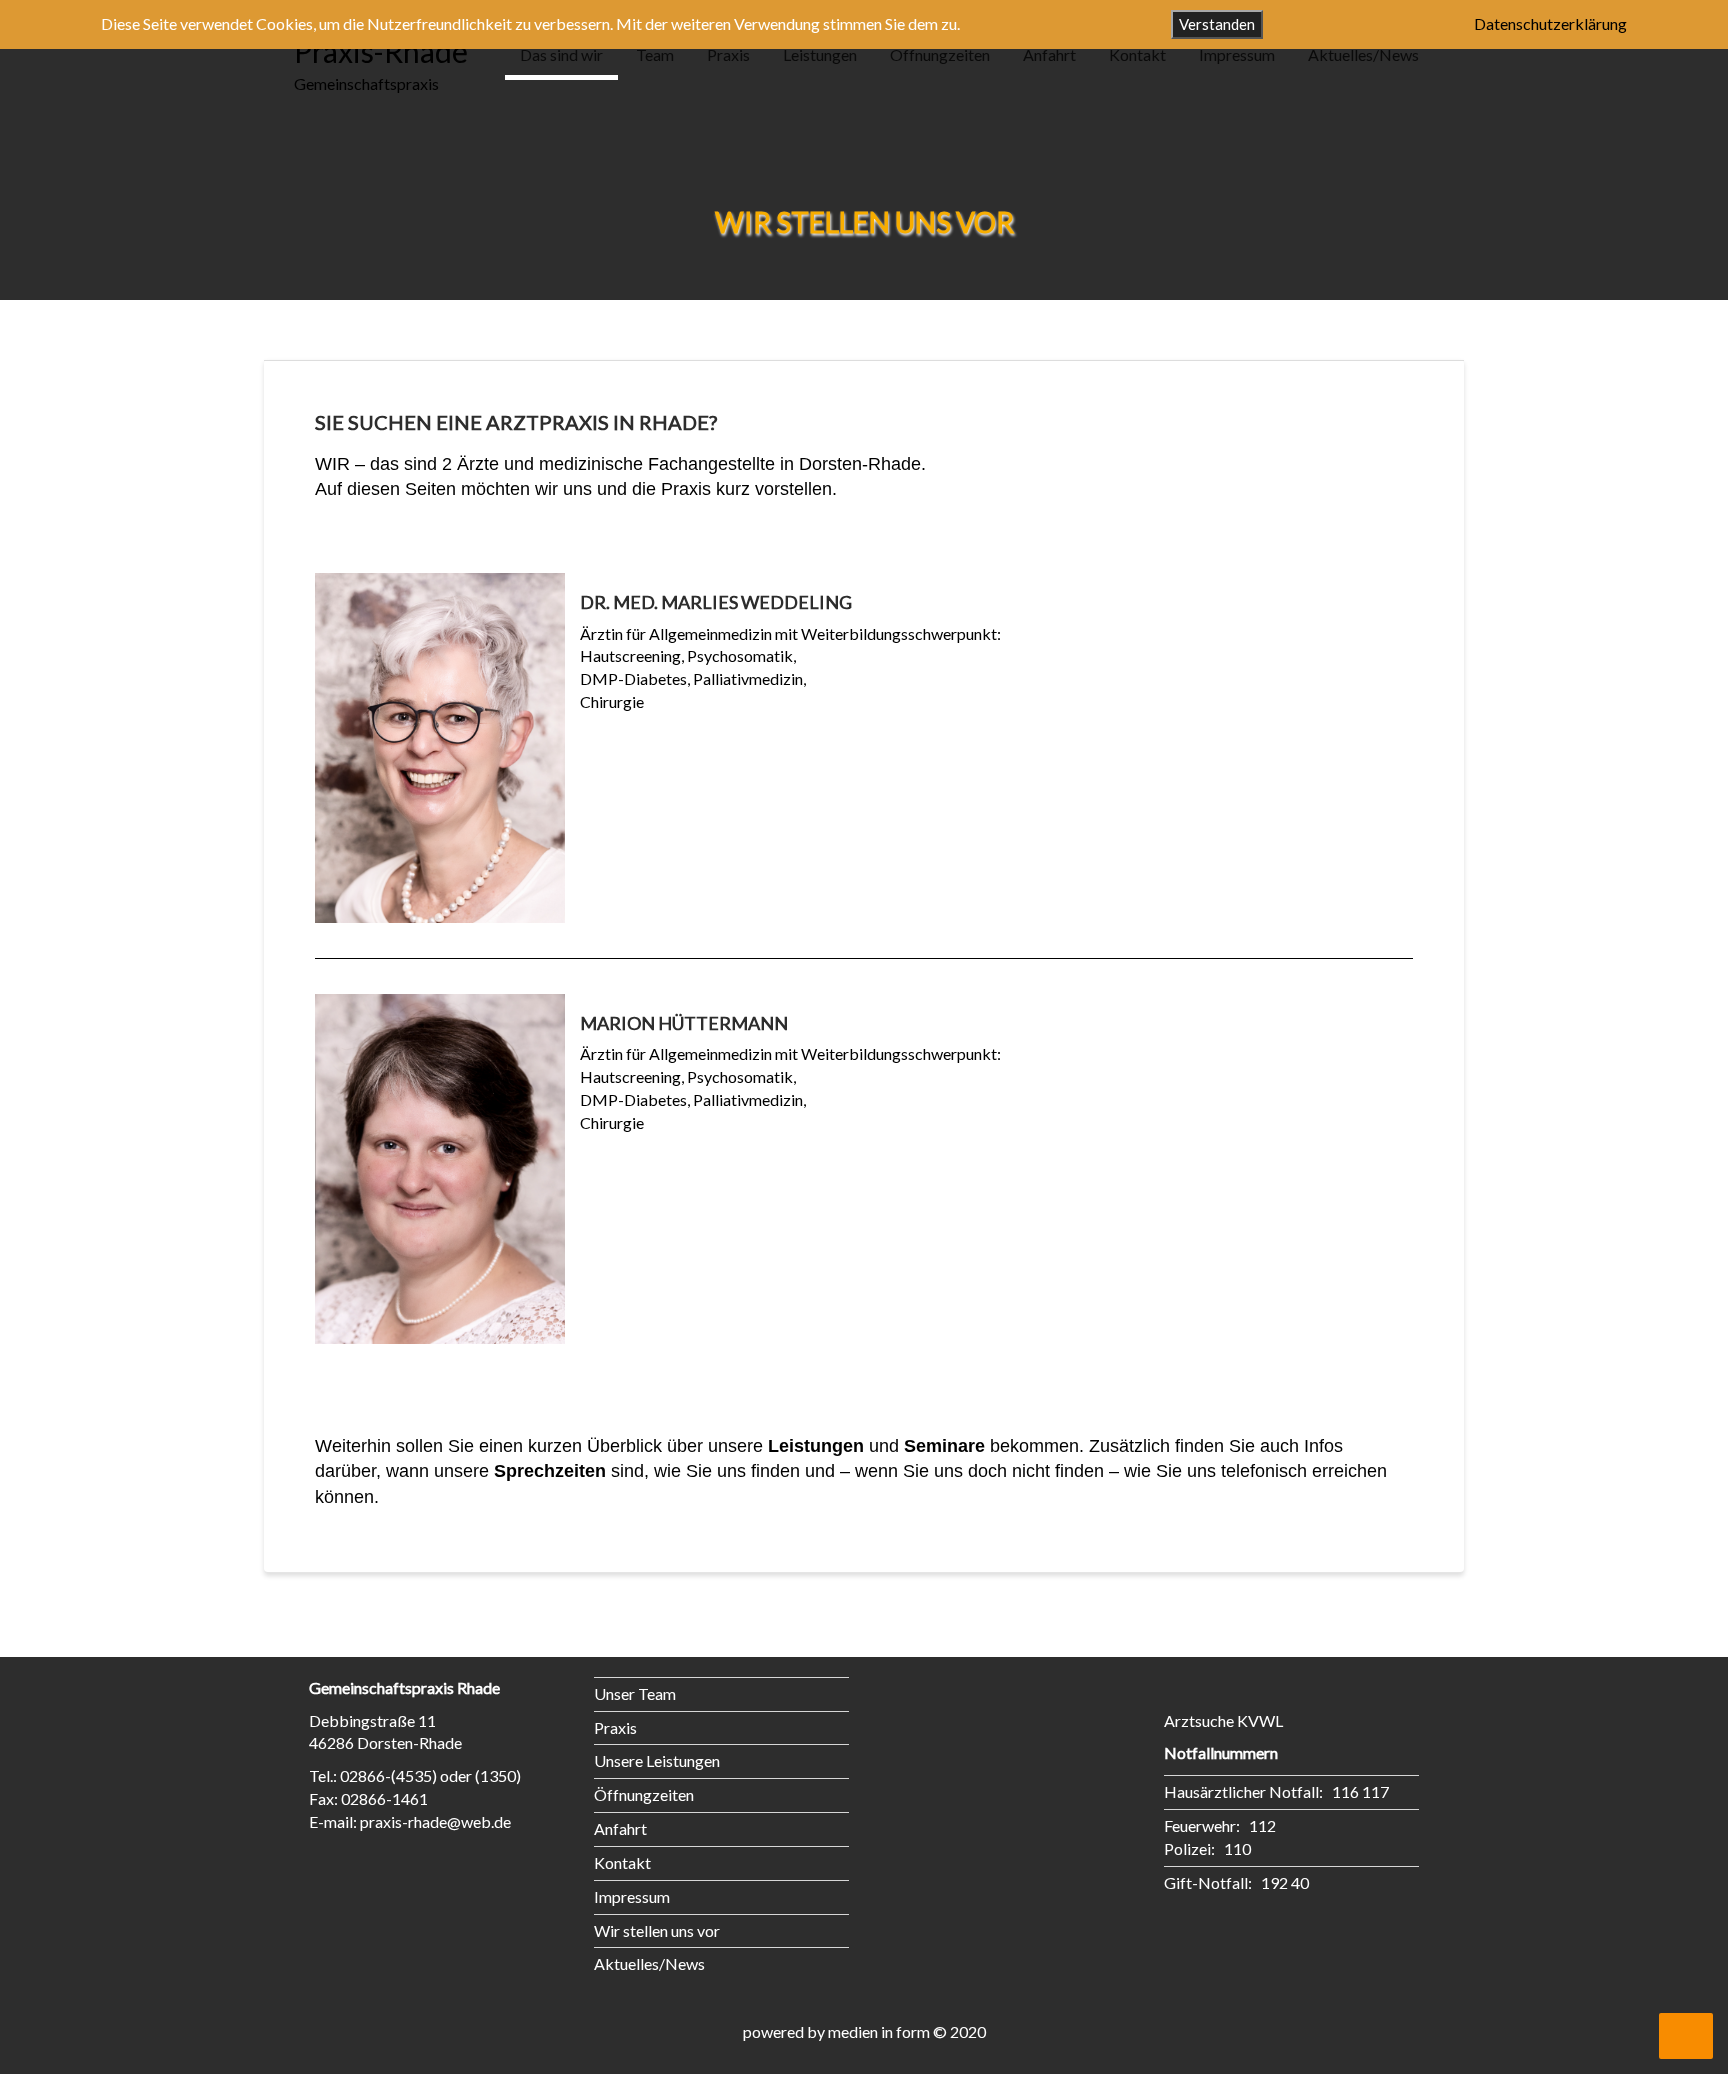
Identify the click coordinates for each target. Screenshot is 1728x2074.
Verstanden (1217, 24)
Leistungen (820, 54)
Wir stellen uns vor (657, 1930)
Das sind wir (561, 54)
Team (655, 54)
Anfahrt (1049, 54)
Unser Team (635, 1693)
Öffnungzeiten (940, 54)
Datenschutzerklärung (1550, 23)
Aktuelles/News (1363, 54)
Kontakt (1137, 54)
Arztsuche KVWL (1223, 1720)
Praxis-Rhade (381, 51)
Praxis (728, 54)
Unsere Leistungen (657, 1760)
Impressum (1237, 54)
